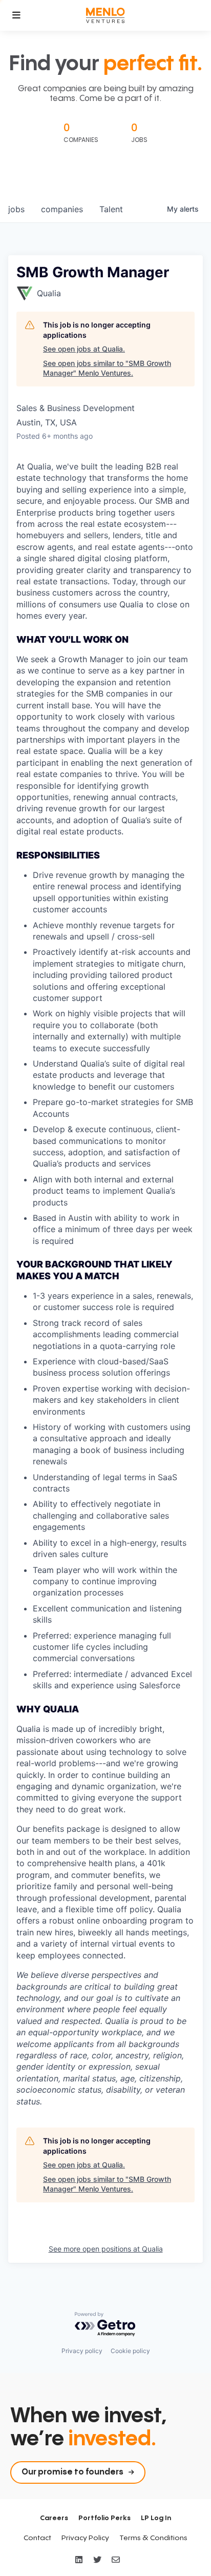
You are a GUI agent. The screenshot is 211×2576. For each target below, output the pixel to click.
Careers (54, 2518)
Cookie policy (130, 2351)
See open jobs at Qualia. (84, 349)
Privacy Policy (85, 2538)
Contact (37, 2538)
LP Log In (156, 2518)
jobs (16, 209)
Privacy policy (82, 2351)
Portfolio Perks (104, 2518)
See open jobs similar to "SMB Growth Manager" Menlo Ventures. (107, 368)
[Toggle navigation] (16, 15)
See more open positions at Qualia (106, 2249)
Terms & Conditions (153, 2538)
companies (62, 209)
